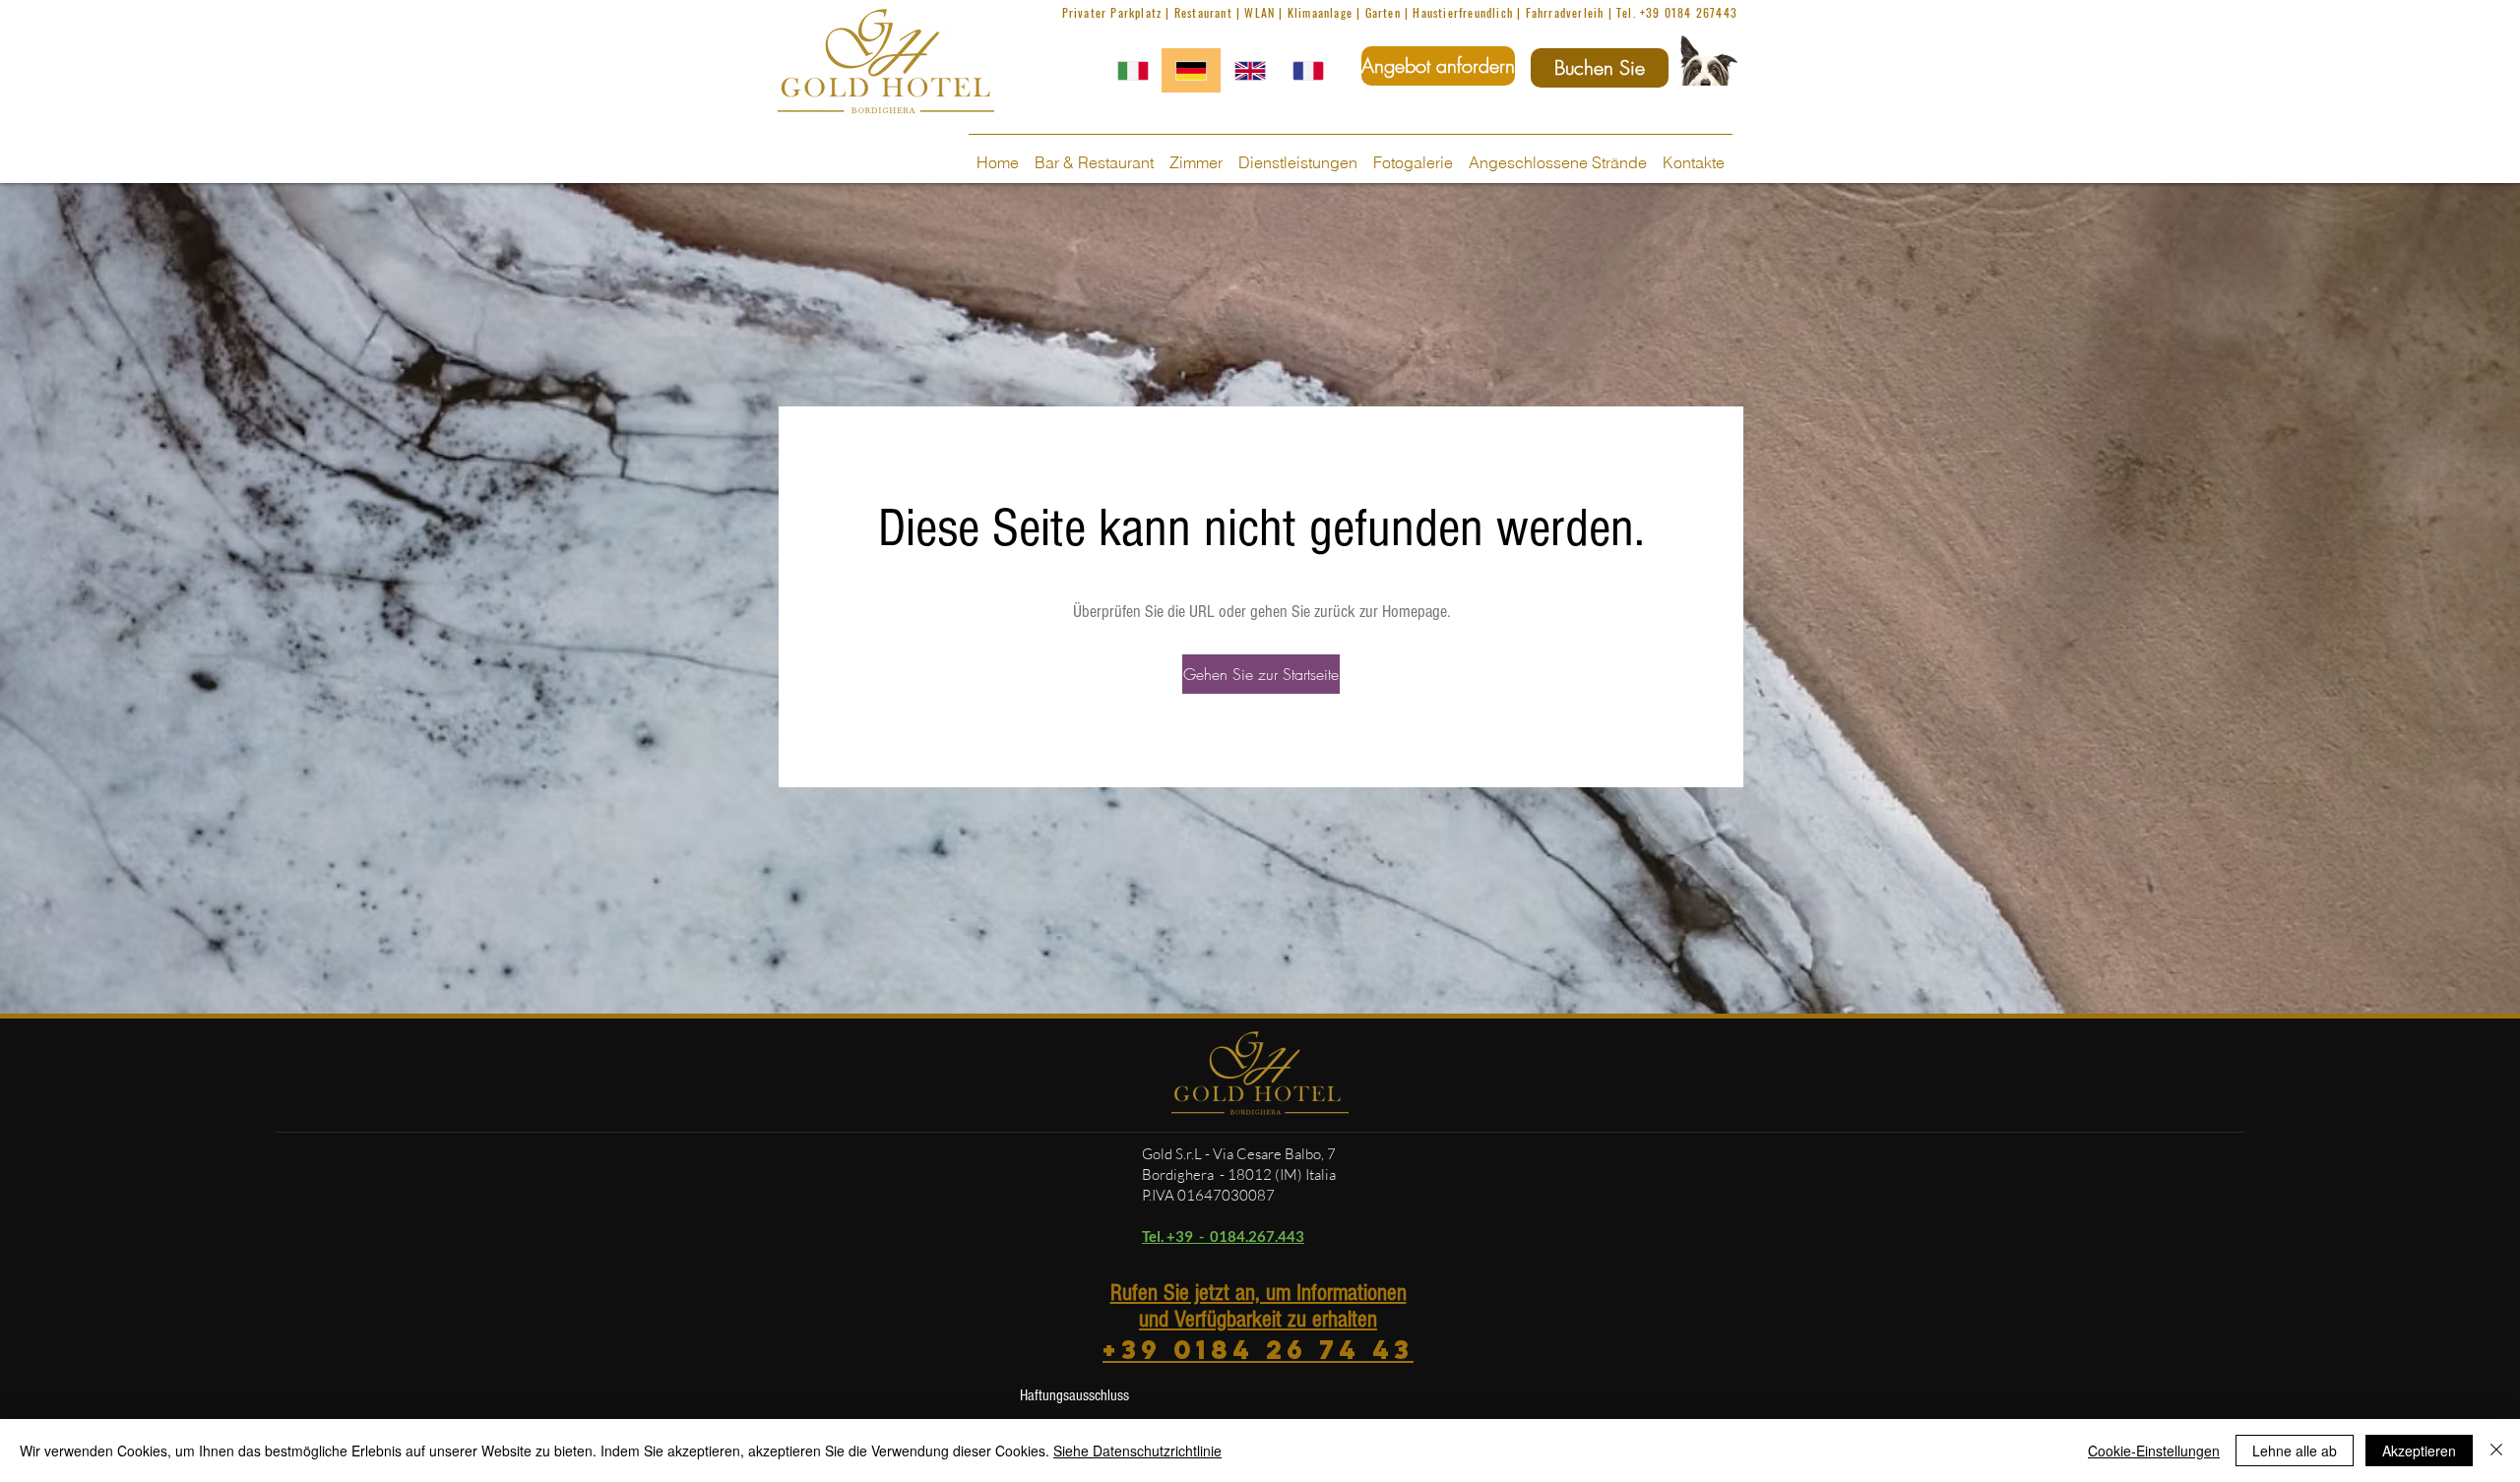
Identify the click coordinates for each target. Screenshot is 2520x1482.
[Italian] (1133, 70)
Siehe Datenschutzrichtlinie (1137, 1451)
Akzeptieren (2419, 1451)
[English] (1250, 70)
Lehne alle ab (2295, 1451)
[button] (1261, 674)
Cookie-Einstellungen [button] (2154, 1451)
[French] (1308, 70)
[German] (1191, 70)
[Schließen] (2496, 1451)
